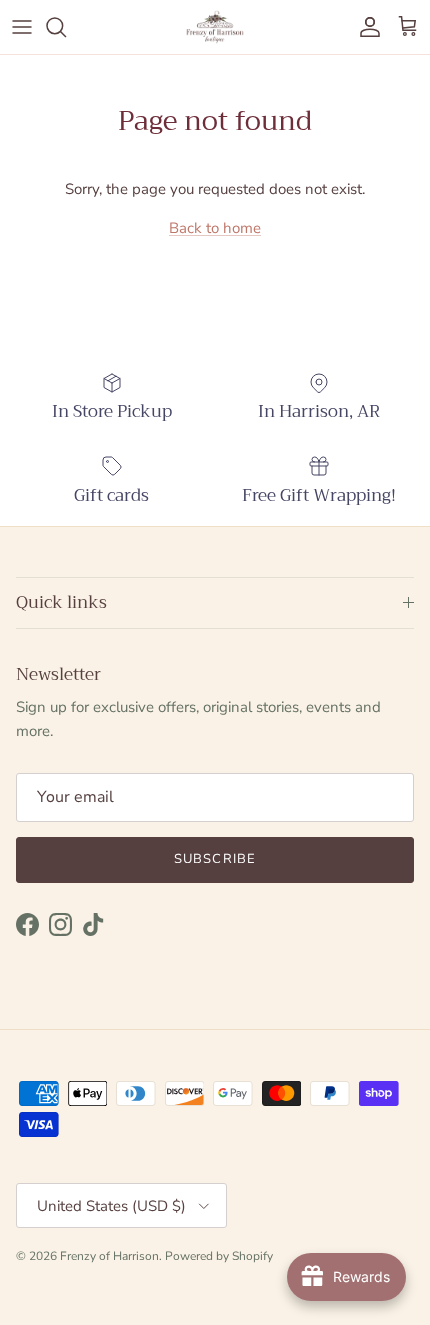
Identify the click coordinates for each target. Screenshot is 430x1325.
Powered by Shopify (219, 1256)
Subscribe (214, 859)
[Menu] (22, 27)
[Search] (66, 27)
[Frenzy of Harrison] (215, 27)
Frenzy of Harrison (109, 1256)
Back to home (215, 228)
